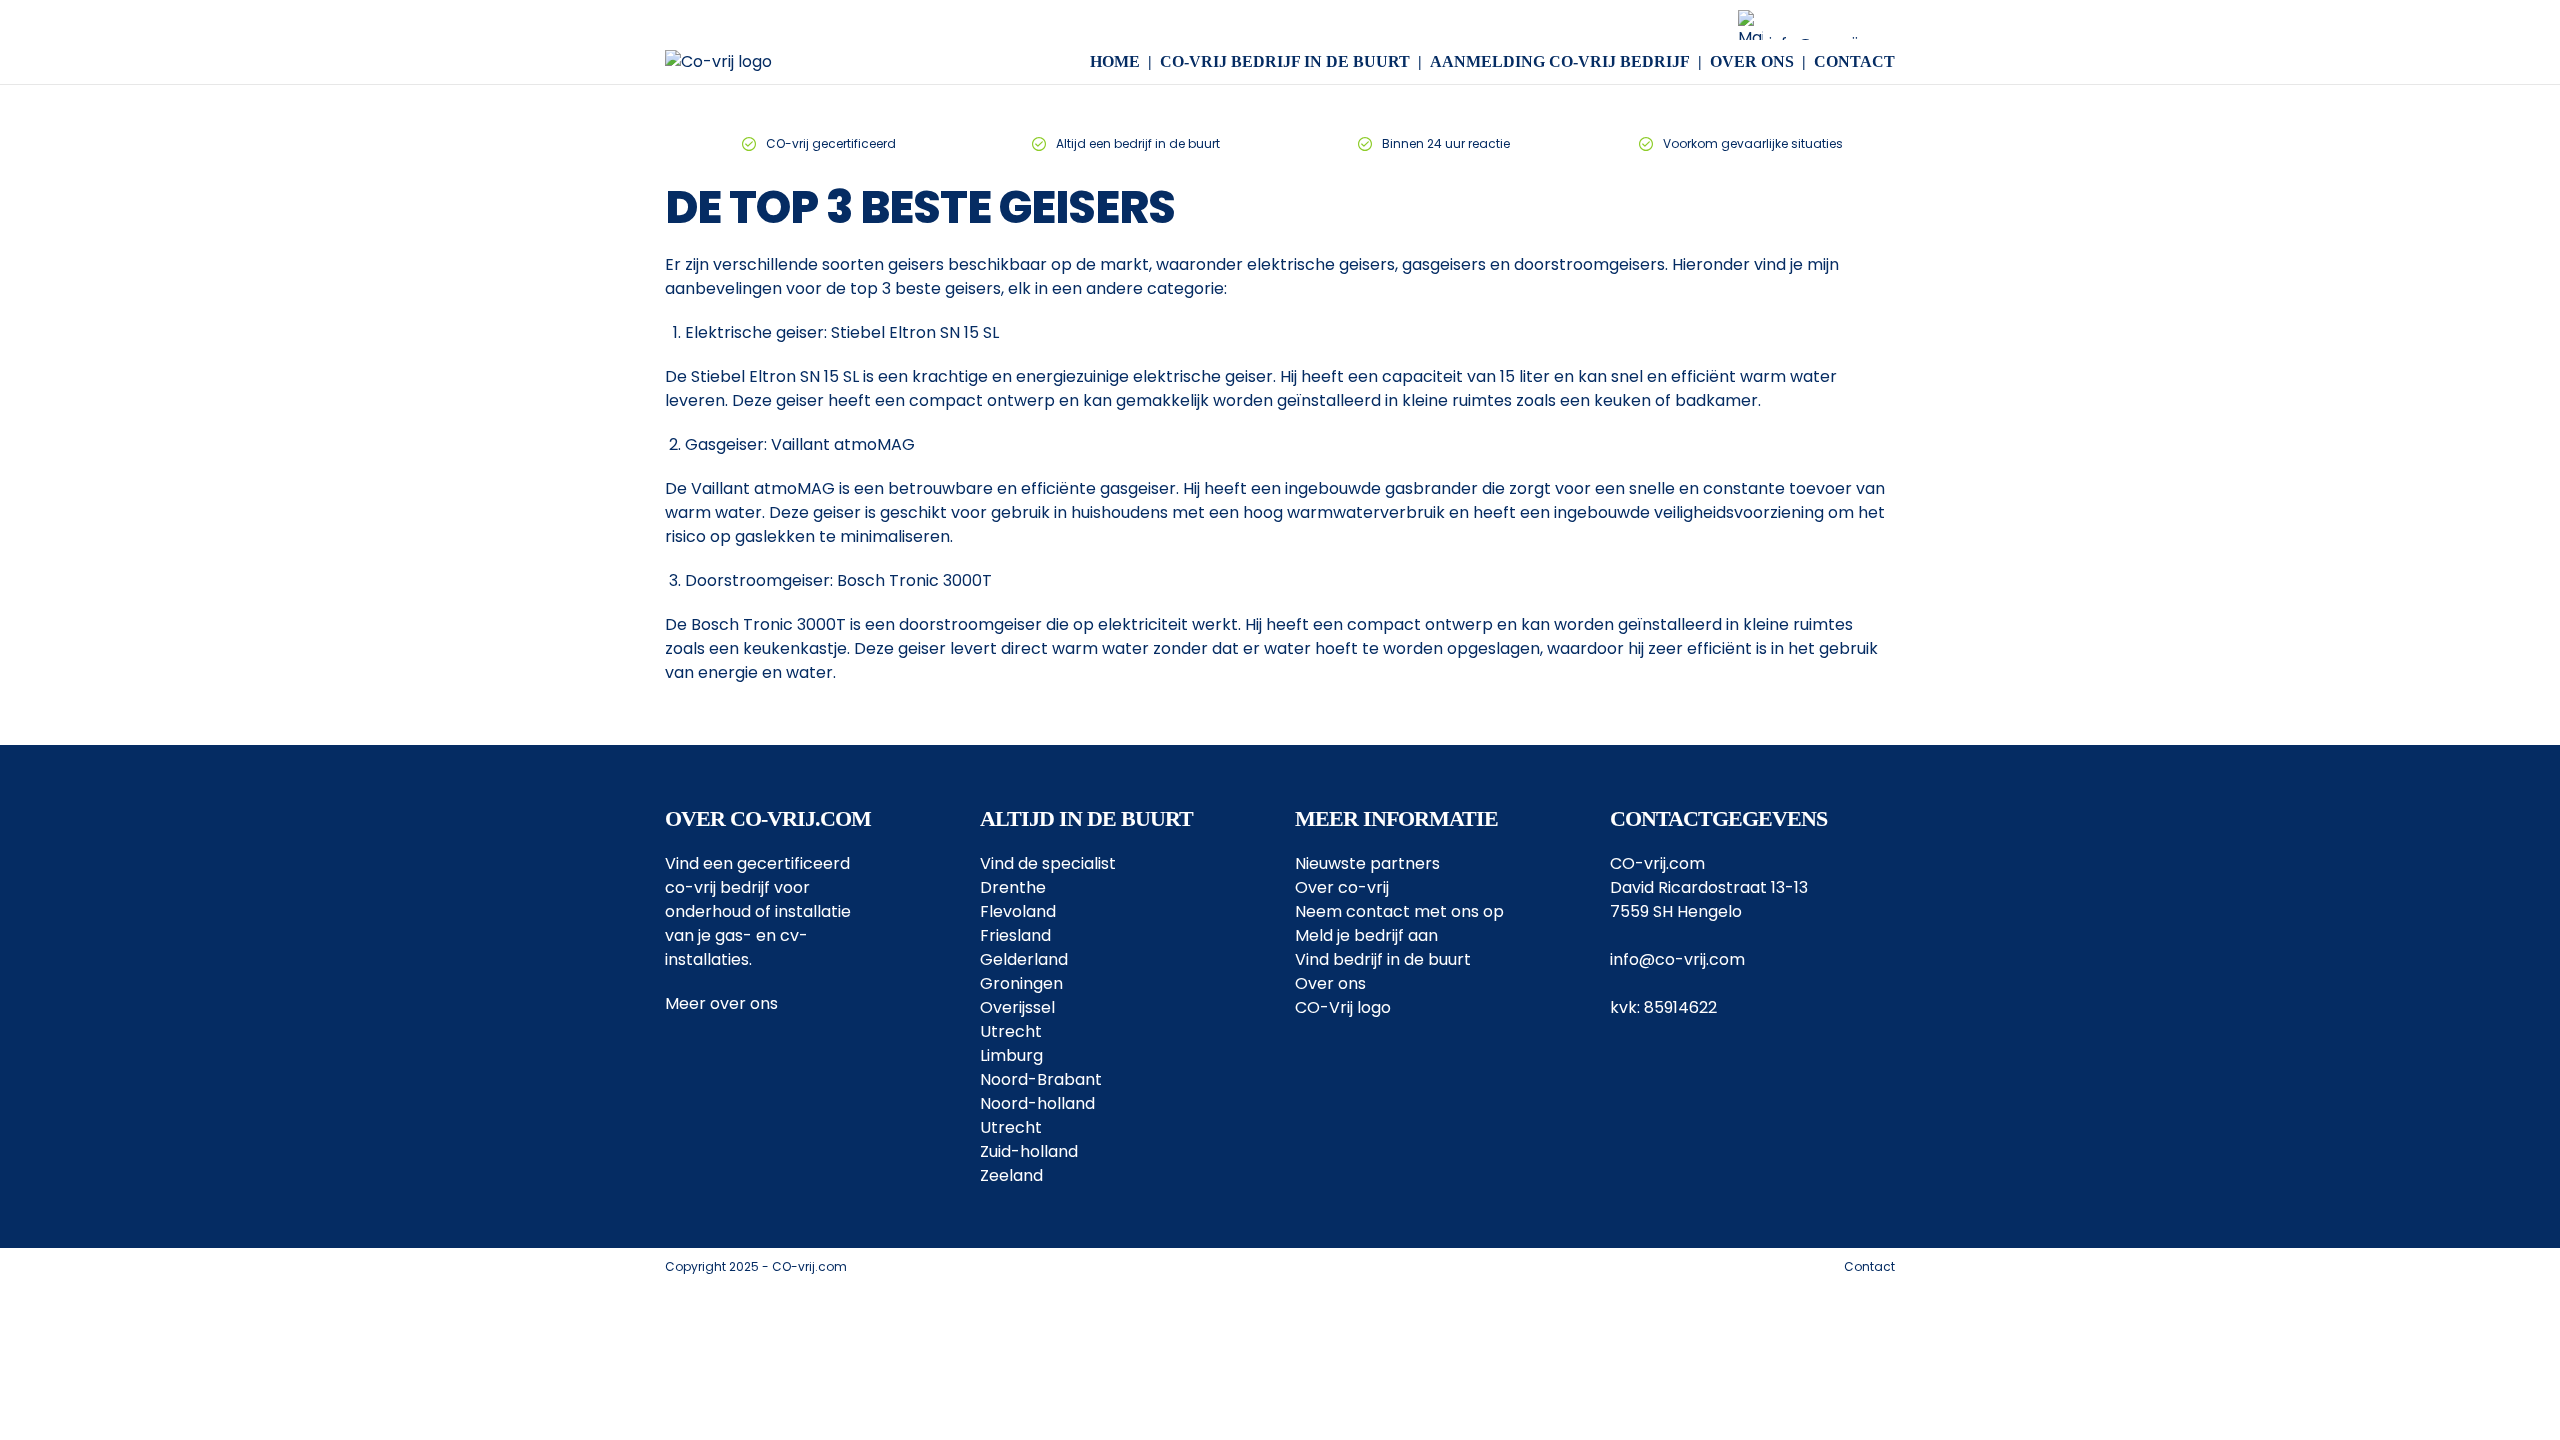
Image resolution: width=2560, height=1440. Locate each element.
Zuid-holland (1029, 1151)
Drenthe (1013, 887)
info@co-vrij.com (1677, 959)
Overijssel (1017, 1007)
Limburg (1011, 1055)
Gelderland (1024, 959)
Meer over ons (721, 1003)
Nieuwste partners (1367, 863)
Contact (1854, 61)
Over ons (1752, 61)
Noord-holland (1037, 1103)
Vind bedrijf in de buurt (1383, 959)
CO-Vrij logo (1343, 1007)
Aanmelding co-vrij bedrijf (1560, 61)
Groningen (1021, 983)
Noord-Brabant (1041, 1079)
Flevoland (1018, 911)
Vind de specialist (1048, 863)
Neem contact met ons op (1399, 911)
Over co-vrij (1342, 887)
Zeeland (1011, 1175)
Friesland (1015, 935)
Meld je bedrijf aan (1366, 935)
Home (1115, 61)
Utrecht (1011, 1031)
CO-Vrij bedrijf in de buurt (1285, 61)
